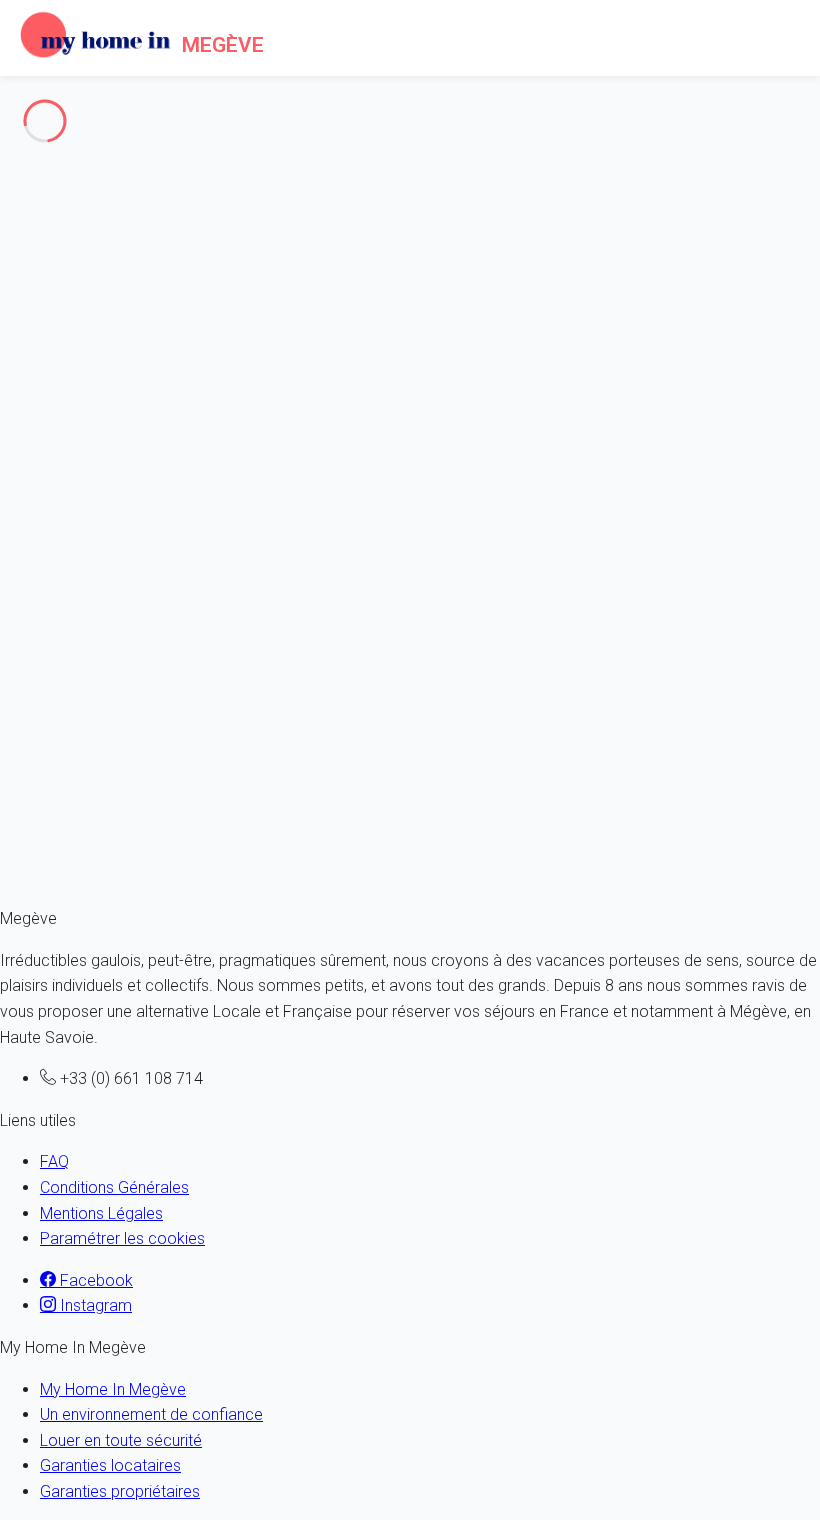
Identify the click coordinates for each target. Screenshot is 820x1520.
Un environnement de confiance (151, 1414)
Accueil (65, 182)
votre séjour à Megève (253, 851)
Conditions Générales (114, 1187)
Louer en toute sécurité (121, 1440)
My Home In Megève (113, 1389)
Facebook (94, 1280)
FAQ (54, 1161)
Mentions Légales (101, 1213)
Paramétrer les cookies (122, 1238)
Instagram (94, 1305)
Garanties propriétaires (120, 1491)
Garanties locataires (110, 1465)
